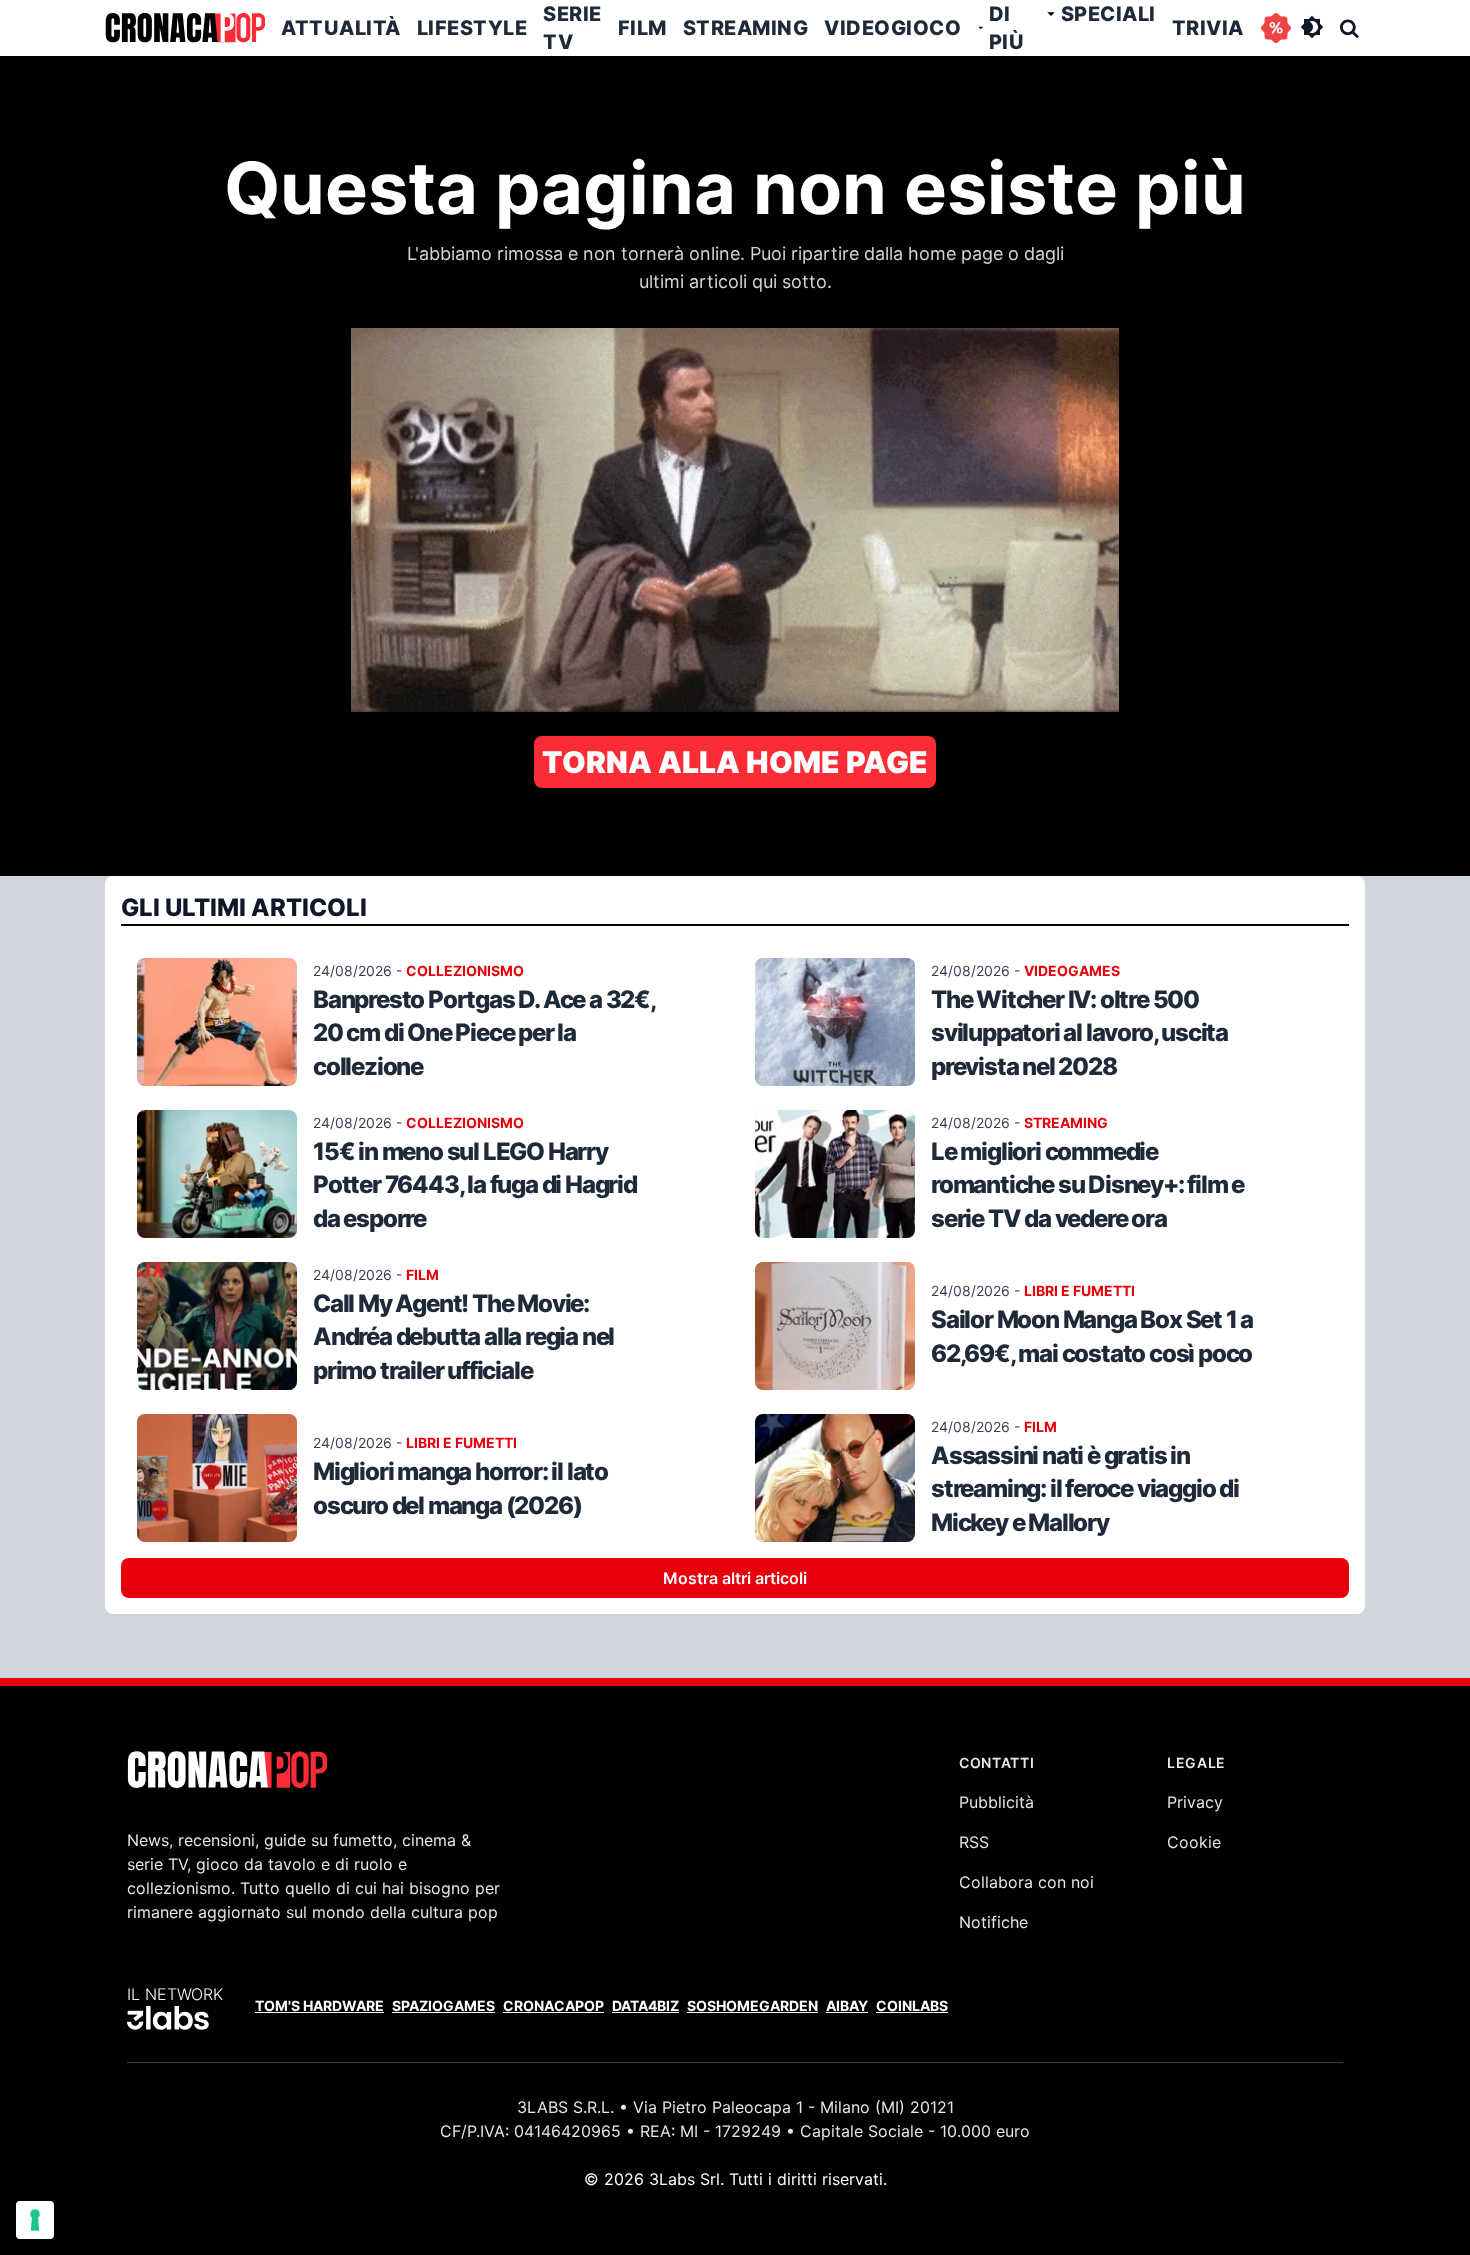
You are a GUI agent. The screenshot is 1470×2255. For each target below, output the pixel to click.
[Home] (185, 28)
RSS (974, 1842)
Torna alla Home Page (735, 762)
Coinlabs (912, 2005)
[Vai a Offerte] (1276, 28)
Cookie (1194, 1842)
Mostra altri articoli (735, 1578)
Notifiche (993, 1922)
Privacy (1195, 1802)
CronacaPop (553, 2005)
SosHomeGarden (752, 2005)
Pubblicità (996, 1802)
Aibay (847, 2005)
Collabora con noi (1026, 1882)
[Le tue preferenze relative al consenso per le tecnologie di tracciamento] (35, 2220)
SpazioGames (443, 2005)
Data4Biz (645, 2005)
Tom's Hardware (319, 2005)
